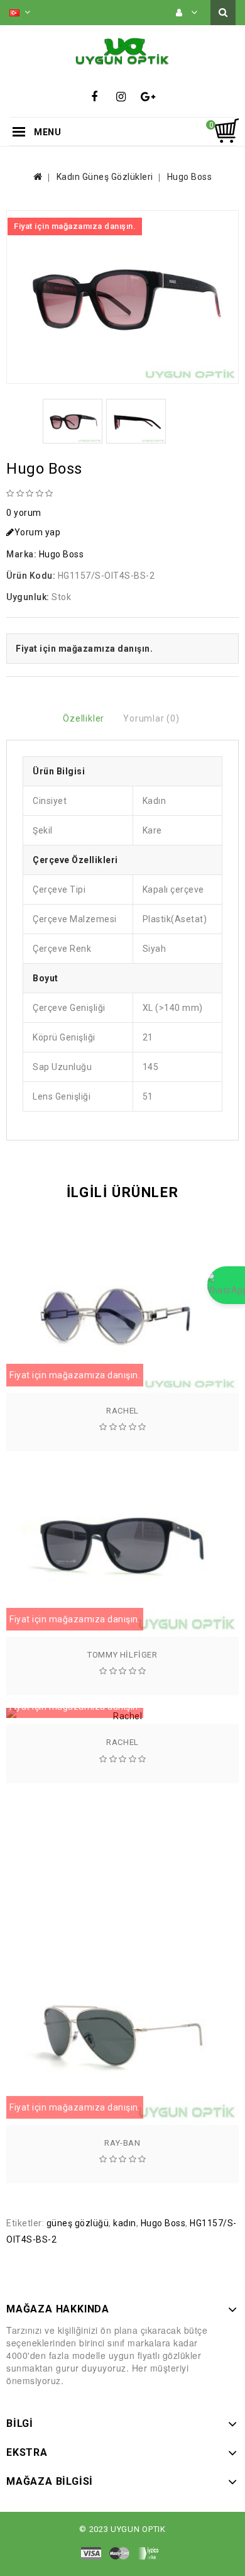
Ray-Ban (122, 2143)
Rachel (122, 1411)
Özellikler (84, 718)
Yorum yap (38, 532)
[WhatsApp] (226, 1285)
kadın (125, 2223)
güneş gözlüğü (78, 2223)
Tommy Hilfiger (122, 1655)
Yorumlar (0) (151, 718)
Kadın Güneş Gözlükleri (105, 177)
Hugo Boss (190, 177)
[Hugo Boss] (122, 297)
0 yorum (24, 513)
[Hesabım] (187, 13)
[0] (226, 131)
